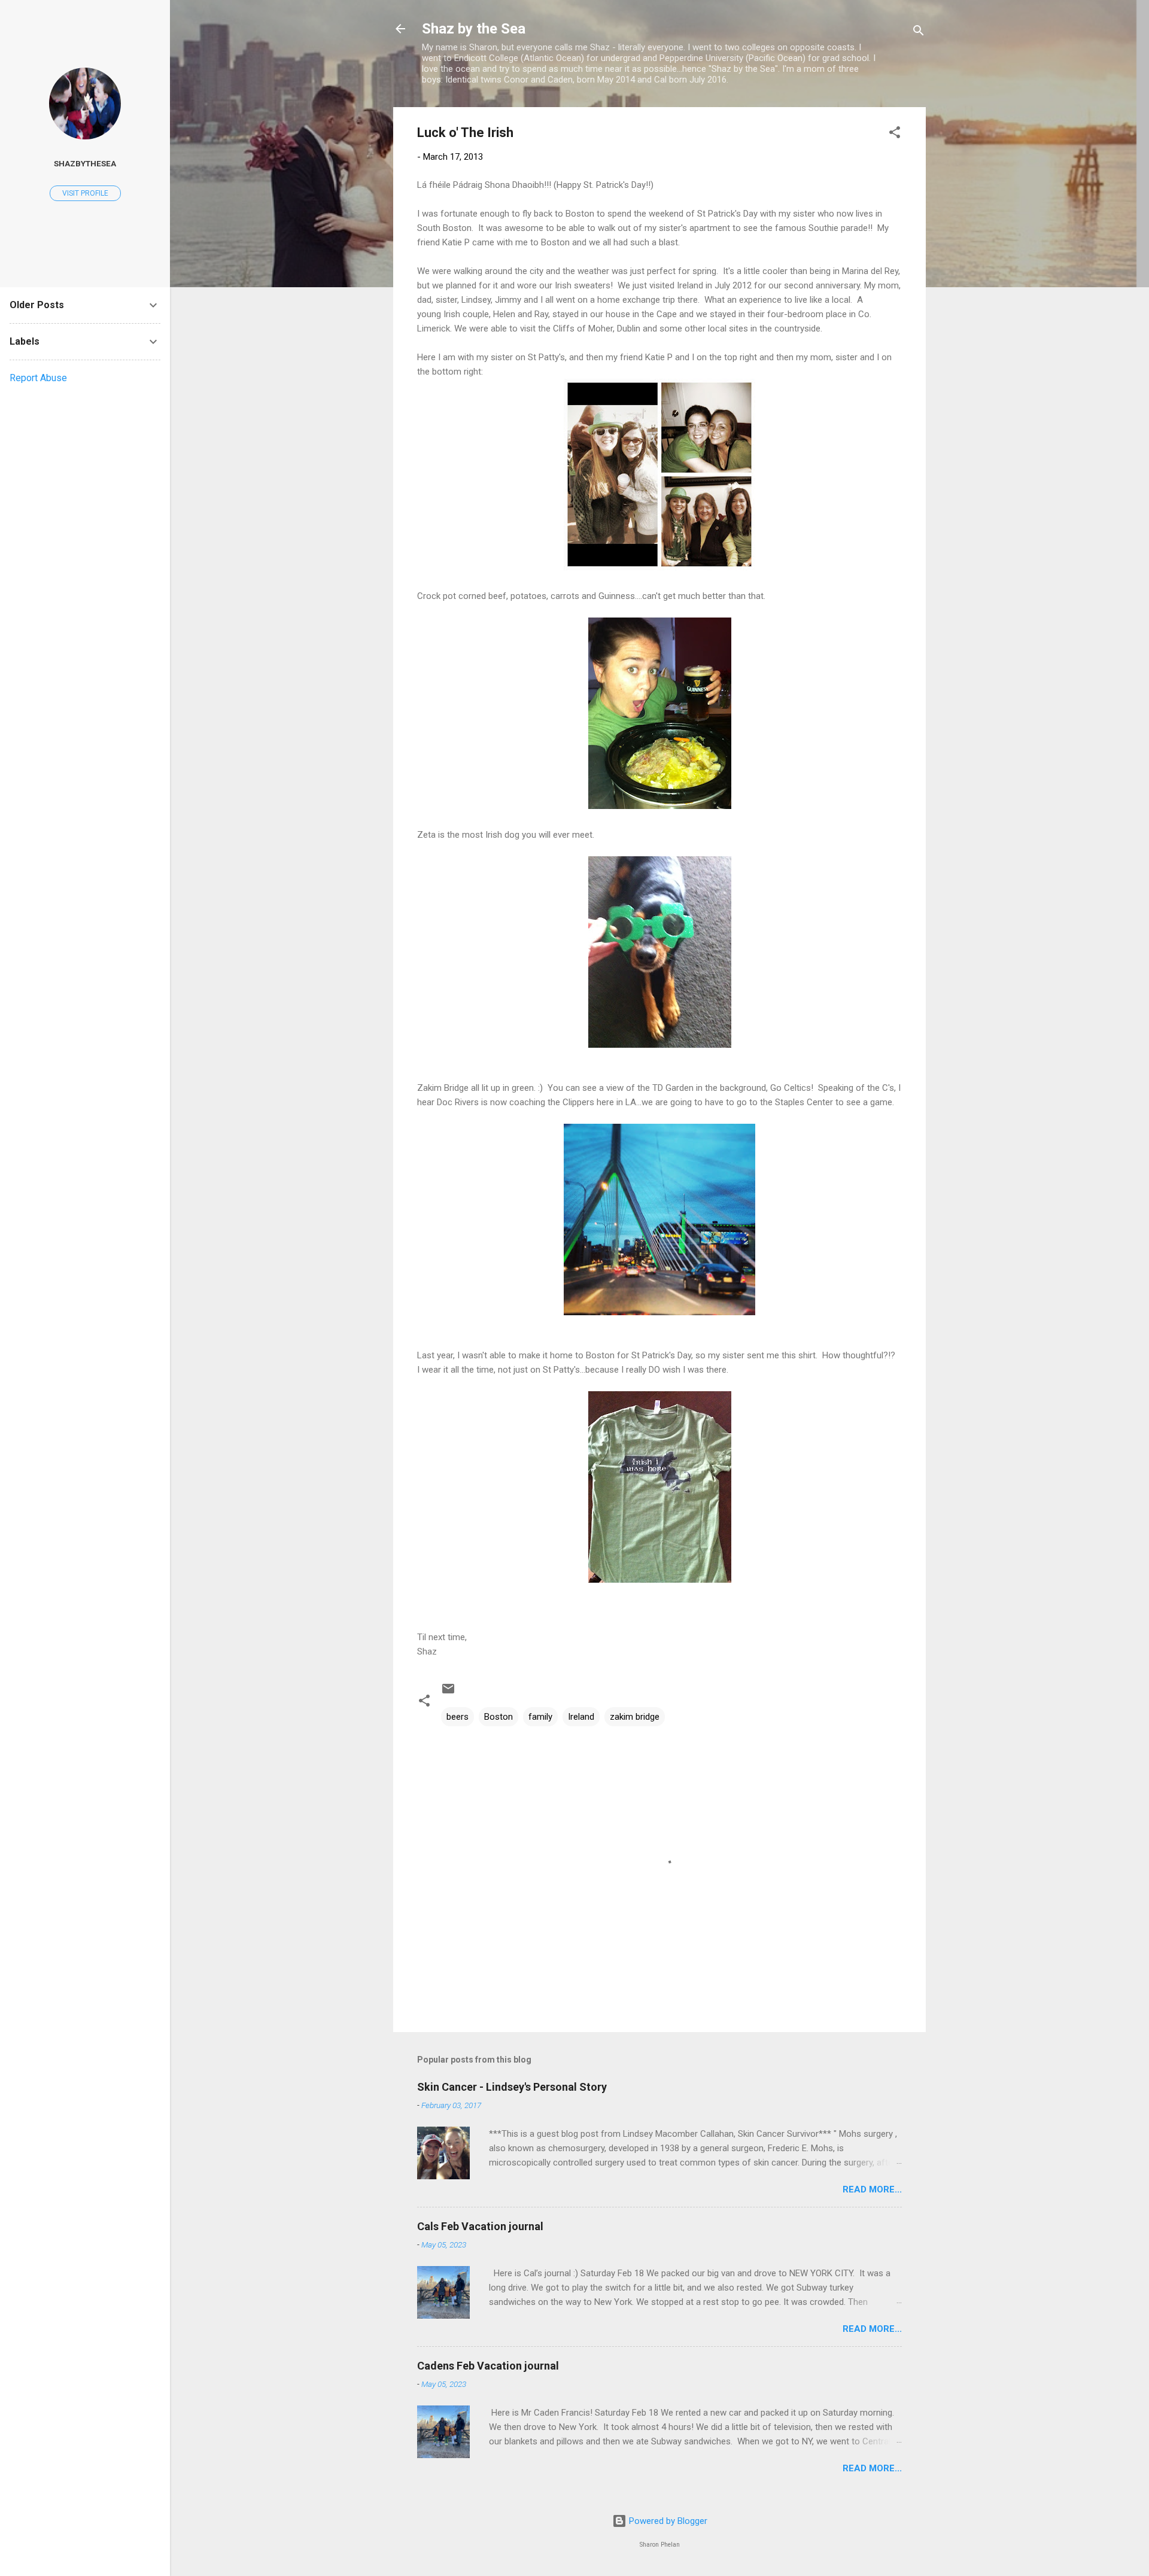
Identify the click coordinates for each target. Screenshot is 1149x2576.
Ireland (581, 1717)
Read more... (872, 2189)
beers (458, 1717)
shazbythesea (85, 163)
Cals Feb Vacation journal (480, 2226)
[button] (895, 134)
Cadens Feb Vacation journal (488, 2366)
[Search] (919, 33)
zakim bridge (635, 1717)
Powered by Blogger (667, 2521)
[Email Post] (448, 1693)
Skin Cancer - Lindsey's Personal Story (512, 2087)
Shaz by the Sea (474, 29)
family (540, 1717)
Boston (498, 1717)
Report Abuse (38, 378)
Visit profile (85, 193)
